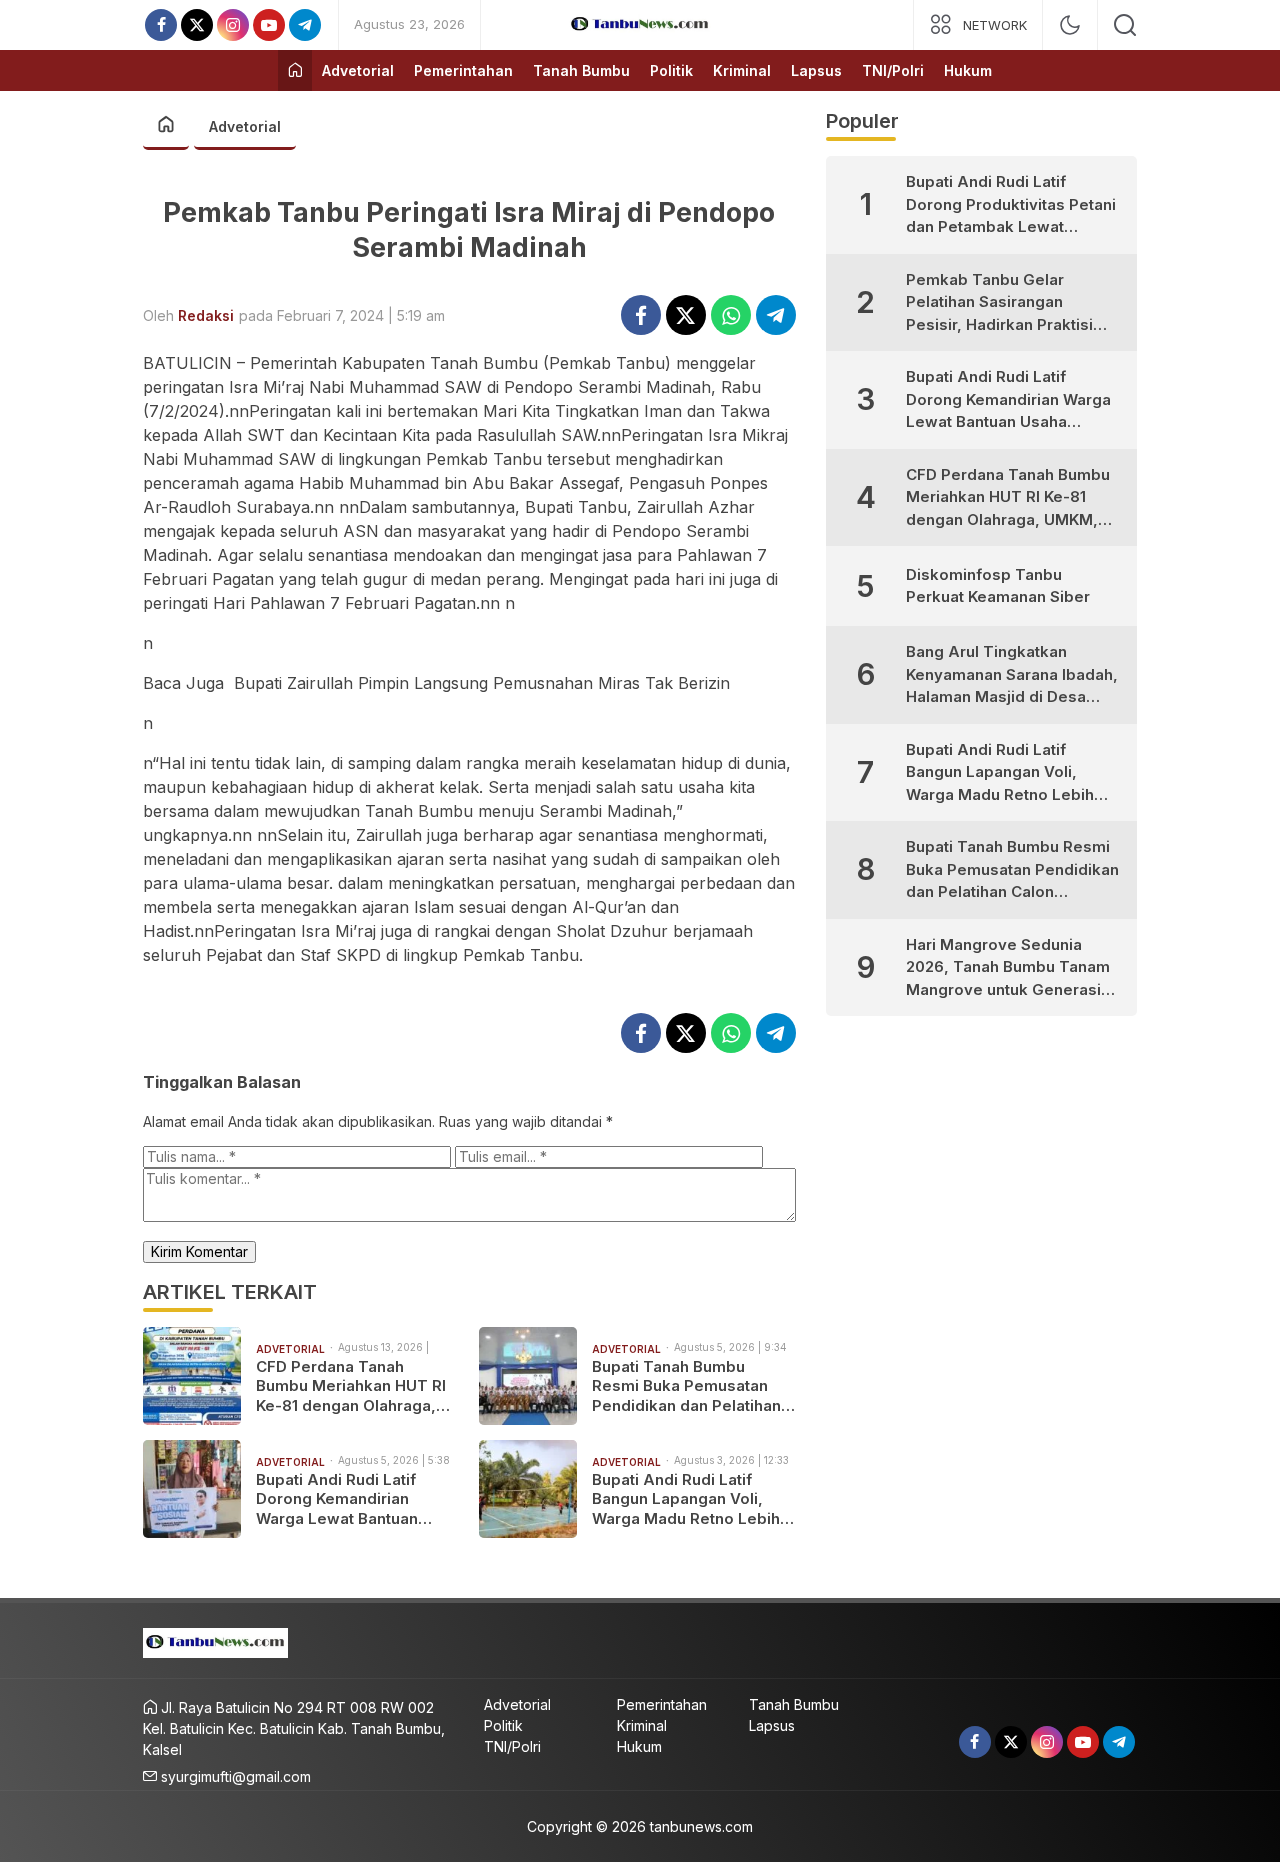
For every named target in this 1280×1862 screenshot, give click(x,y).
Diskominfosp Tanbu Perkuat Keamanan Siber (998, 586)
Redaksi (206, 315)
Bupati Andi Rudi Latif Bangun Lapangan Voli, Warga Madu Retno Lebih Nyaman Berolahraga (686, 1499)
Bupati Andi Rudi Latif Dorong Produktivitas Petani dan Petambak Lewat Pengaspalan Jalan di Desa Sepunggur (1011, 205)
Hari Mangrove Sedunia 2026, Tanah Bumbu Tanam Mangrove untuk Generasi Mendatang (1008, 968)
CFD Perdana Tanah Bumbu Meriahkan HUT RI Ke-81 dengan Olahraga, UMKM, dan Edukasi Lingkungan (351, 1386)
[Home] (295, 70)
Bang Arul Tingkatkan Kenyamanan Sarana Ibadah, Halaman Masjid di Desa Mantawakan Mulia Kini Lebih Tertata (1014, 675)
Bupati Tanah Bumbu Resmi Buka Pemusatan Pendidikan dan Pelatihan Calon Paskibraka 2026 (686, 1386)
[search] (1125, 25)
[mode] (1070, 25)
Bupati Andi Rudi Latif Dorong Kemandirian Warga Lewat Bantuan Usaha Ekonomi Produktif (350, 1499)
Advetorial (245, 126)
